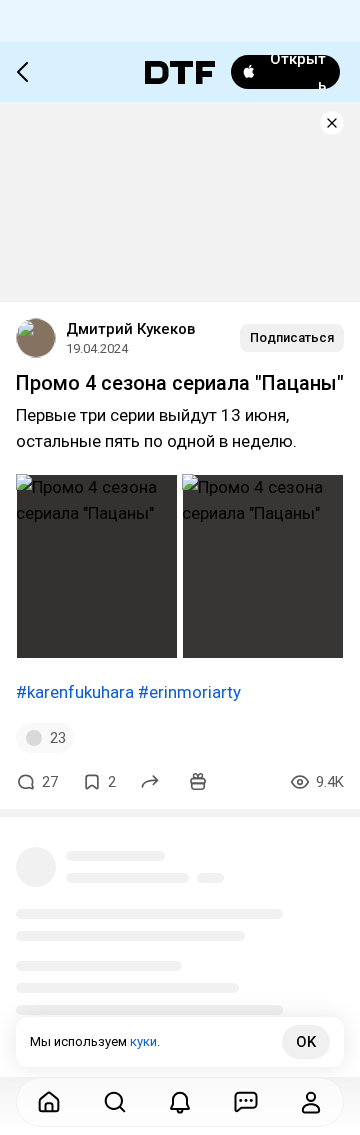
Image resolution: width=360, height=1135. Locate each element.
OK (306, 1042)
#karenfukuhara (75, 692)
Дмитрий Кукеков (130, 329)
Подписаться (292, 337)
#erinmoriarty (189, 692)
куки (143, 1041)
